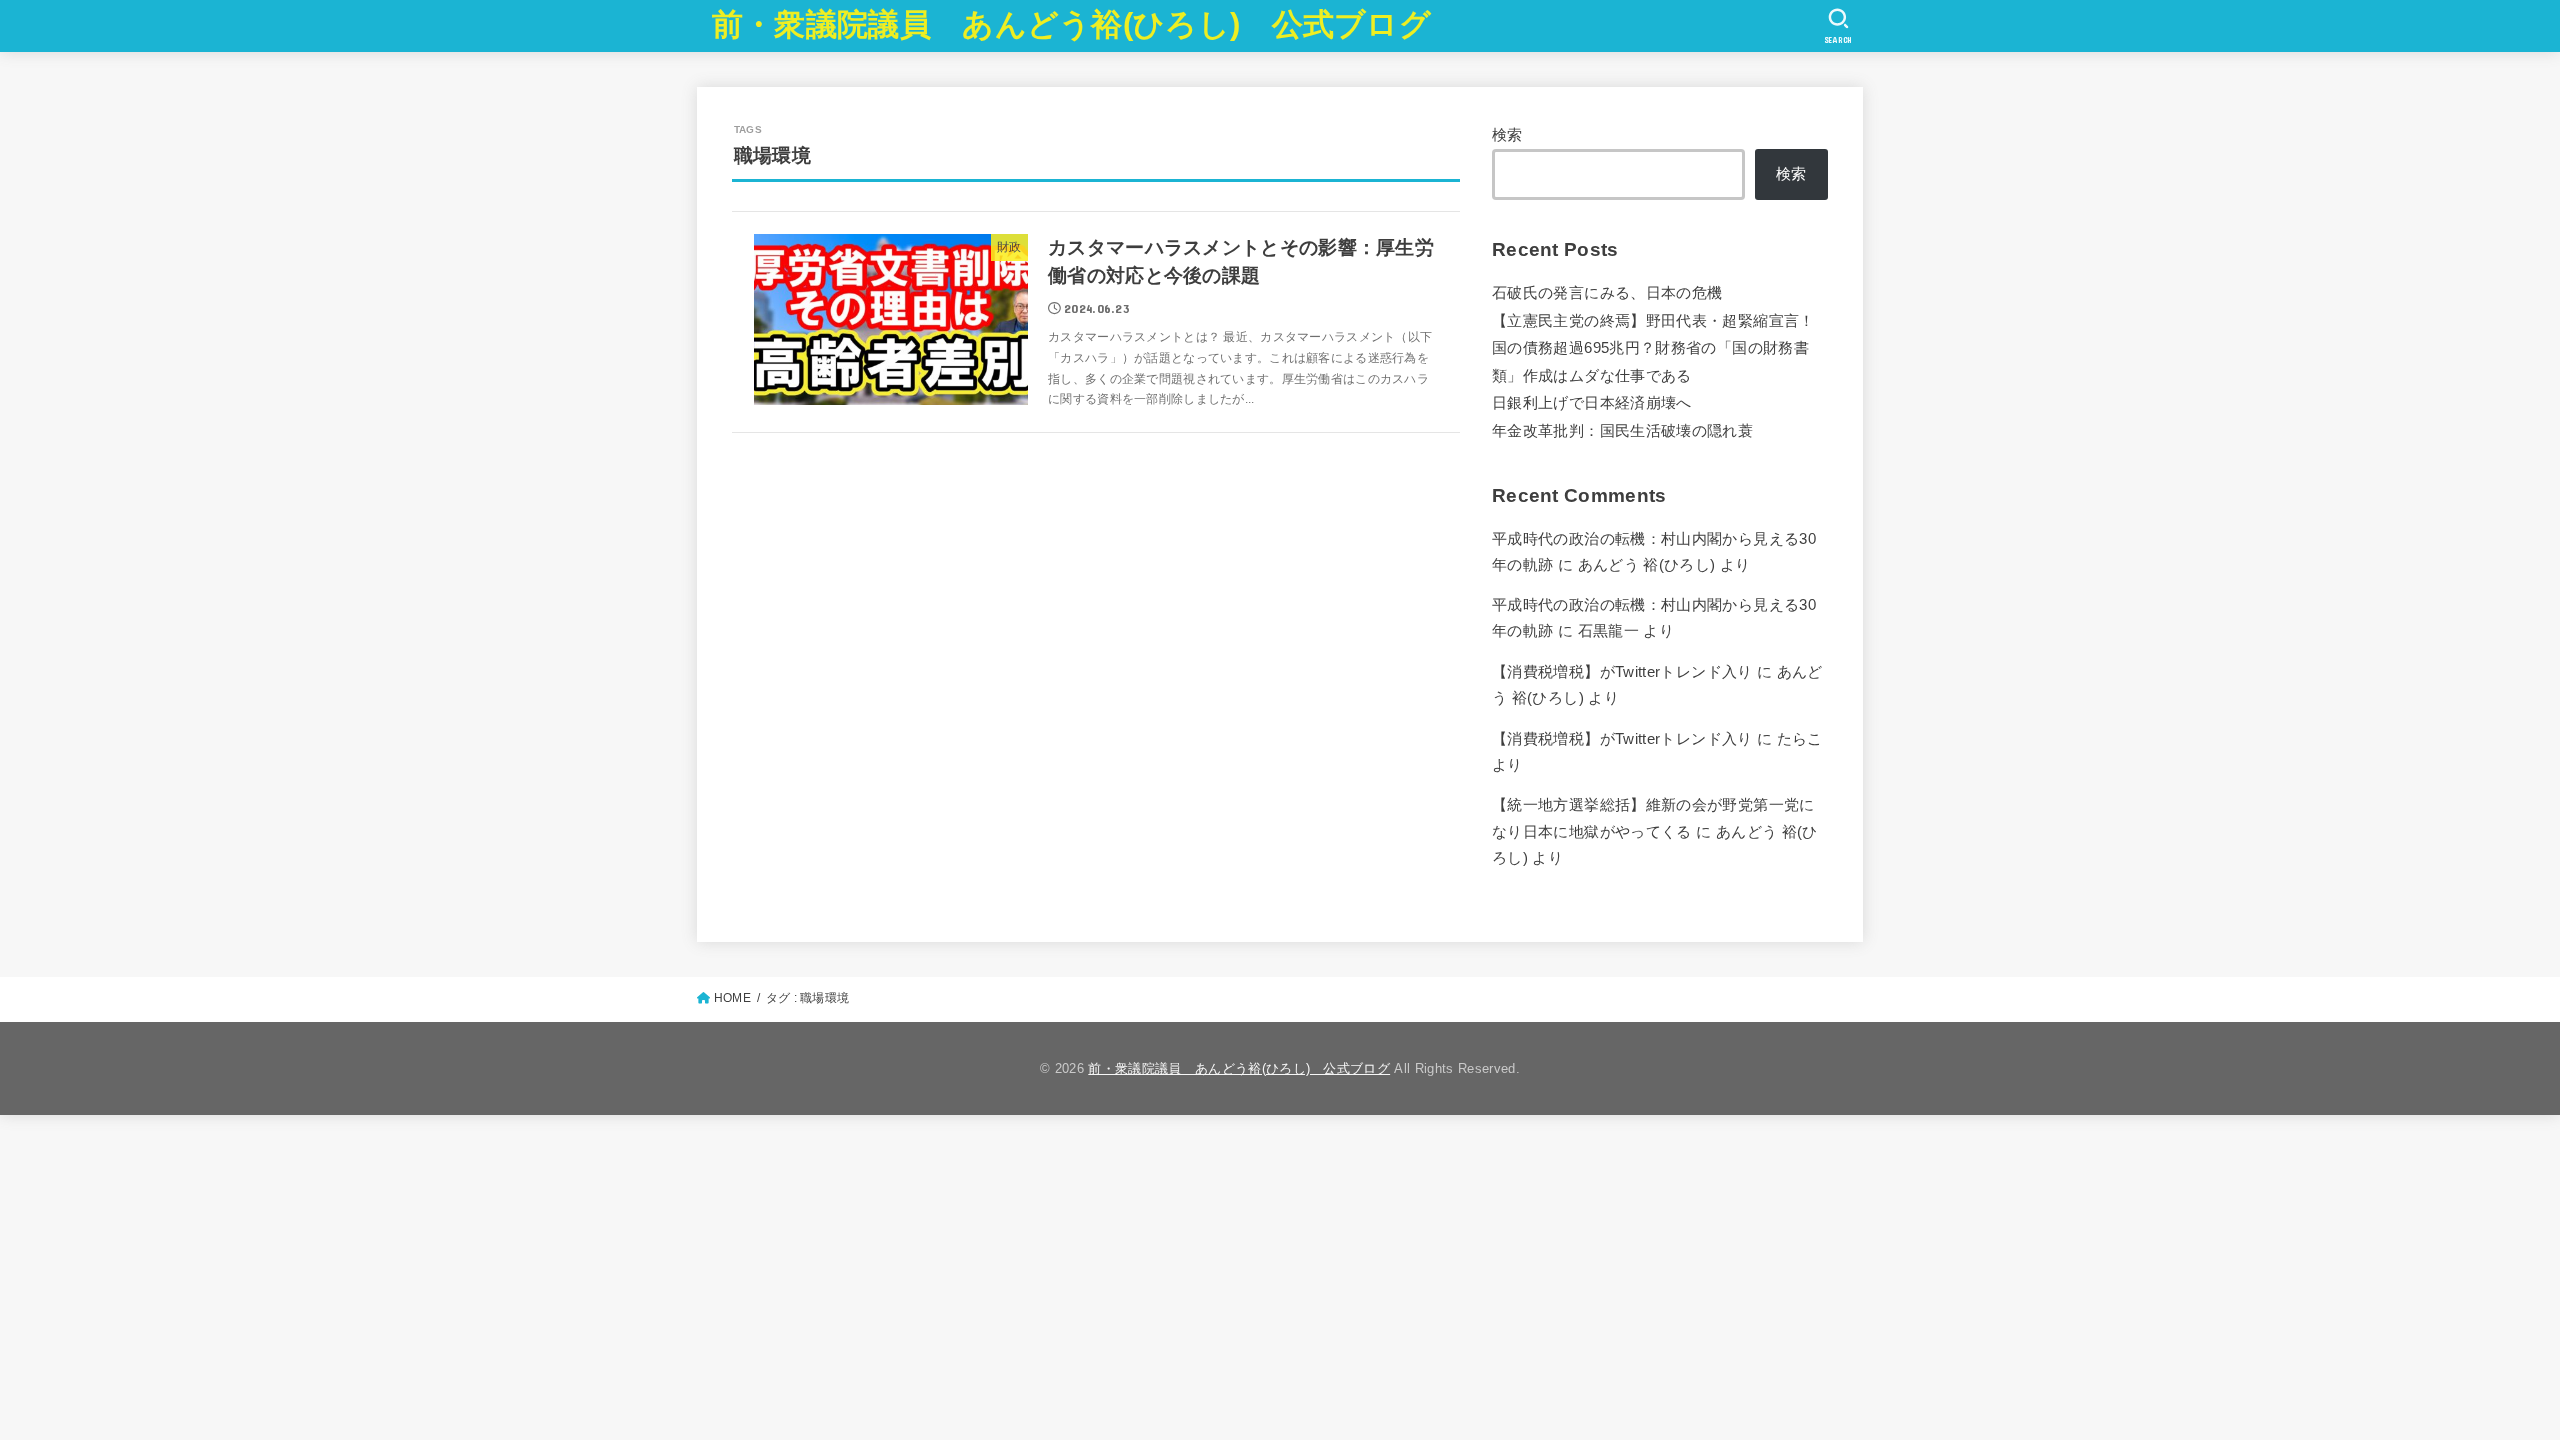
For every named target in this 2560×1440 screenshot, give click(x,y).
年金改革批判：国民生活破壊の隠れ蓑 (1622, 431)
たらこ (1800, 739)
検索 (1507, 135)
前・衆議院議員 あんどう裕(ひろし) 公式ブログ (1071, 24)
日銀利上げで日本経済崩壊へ (1592, 403)
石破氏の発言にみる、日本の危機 (1607, 293)
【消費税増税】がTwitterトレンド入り (1622, 672)
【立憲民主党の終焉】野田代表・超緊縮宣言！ (1653, 321)
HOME (732, 998)
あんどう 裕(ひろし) (1647, 565)
